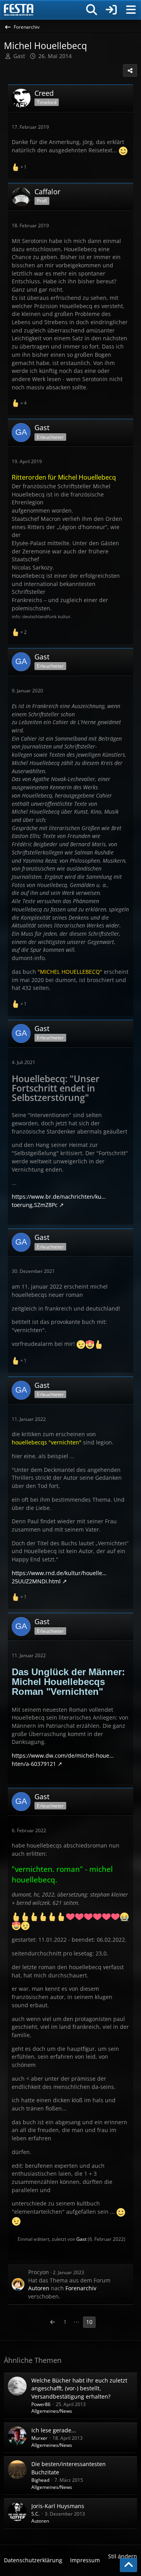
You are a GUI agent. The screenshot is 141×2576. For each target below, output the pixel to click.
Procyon (39, 2272)
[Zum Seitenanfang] (128, 2565)
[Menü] (131, 10)
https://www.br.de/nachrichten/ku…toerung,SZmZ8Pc (59, 1201)
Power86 (41, 2404)
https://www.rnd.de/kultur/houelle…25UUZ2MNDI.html (59, 1577)
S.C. (35, 2514)
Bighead (40, 2480)
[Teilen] (130, 71)
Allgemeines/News (52, 2411)
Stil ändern (123, 2556)
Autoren (39, 2288)
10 (89, 2322)
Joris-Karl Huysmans (58, 2506)
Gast (81, 2239)
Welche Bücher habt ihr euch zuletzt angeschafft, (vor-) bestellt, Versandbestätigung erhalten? (79, 2388)
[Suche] (92, 10)
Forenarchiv (81, 2288)
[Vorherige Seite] (52, 2322)
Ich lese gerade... (54, 2430)
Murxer (39, 2438)
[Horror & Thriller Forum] (19, 10)
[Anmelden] (111, 10)
